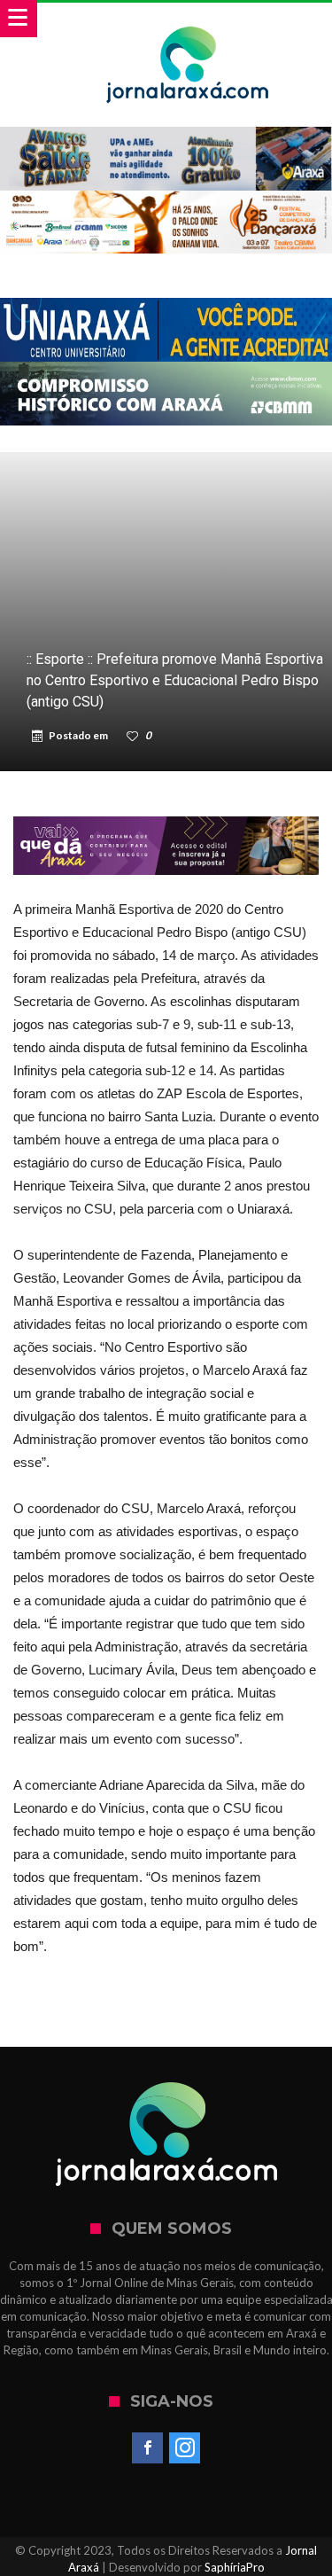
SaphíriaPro (235, 2567)
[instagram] (185, 2448)
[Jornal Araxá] (188, 20)
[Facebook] (147, 2448)
